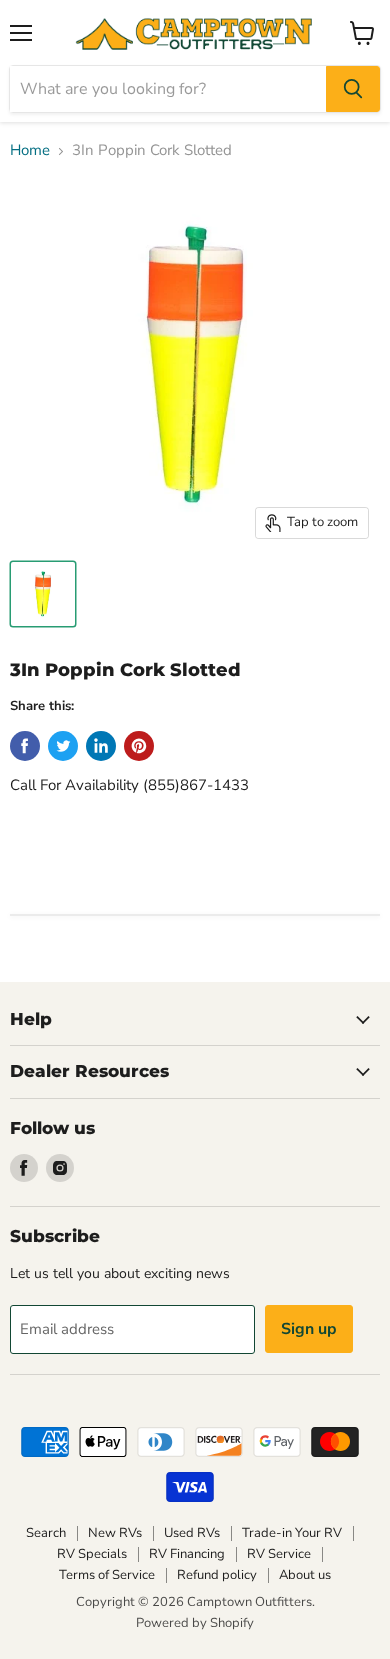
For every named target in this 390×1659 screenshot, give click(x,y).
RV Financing (187, 1554)
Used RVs (192, 1533)
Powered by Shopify (195, 1623)
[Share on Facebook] (25, 746)
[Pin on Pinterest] (139, 746)
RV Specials (92, 1554)
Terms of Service (107, 1575)
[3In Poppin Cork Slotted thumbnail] (43, 594)
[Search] (353, 89)
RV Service (279, 1554)
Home (30, 150)
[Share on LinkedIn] (101, 746)
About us (305, 1575)
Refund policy (217, 1575)
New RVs (115, 1533)
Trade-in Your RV (292, 1533)
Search (46, 1533)
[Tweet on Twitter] (63, 746)
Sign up (309, 1329)
